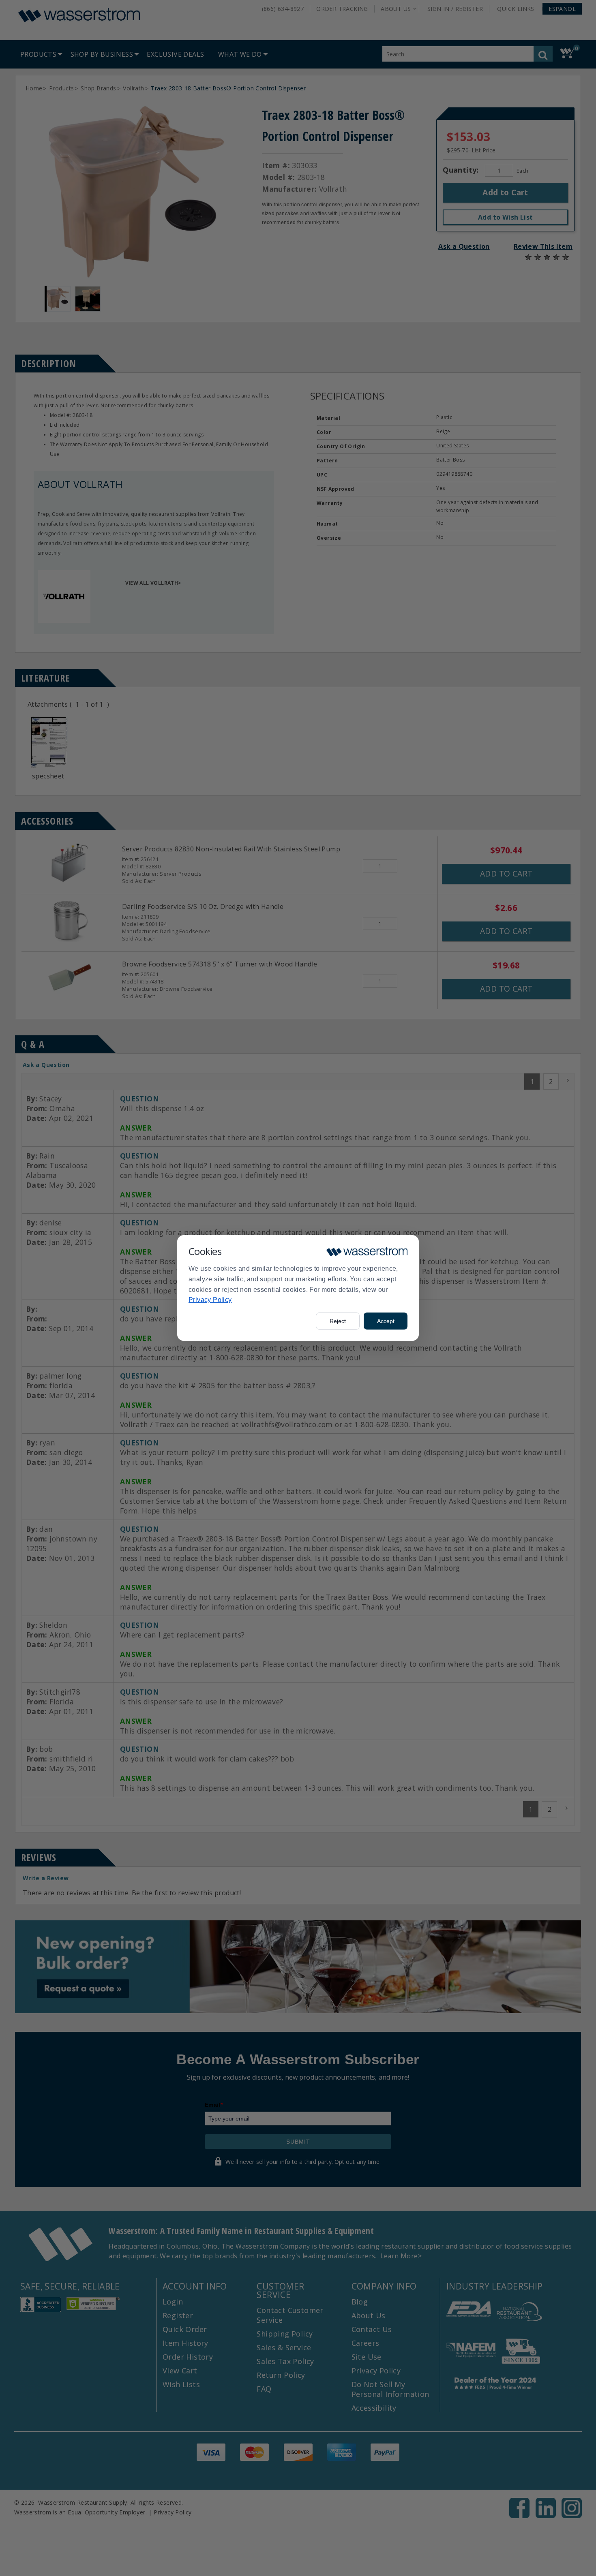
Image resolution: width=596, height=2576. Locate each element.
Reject (338, 1321)
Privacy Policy (210, 1300)
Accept (386, 1321)
